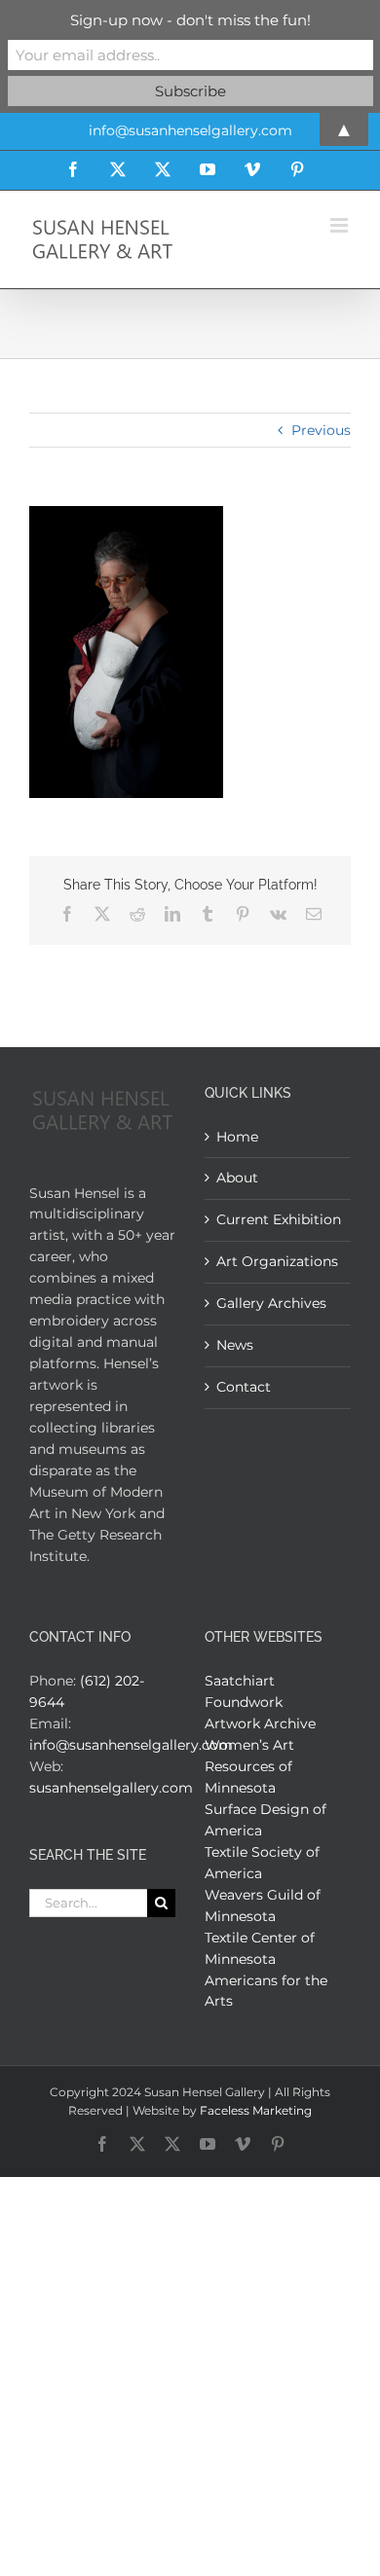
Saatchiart (240, 1681)
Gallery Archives (271, 1303)
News (235, 1345)
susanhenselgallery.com (111, 1788)
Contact (244, 1387)
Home (237, 1137)
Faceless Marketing (256, 2110)
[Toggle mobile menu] (341, 225)
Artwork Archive (260, 1723)
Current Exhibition (279, 1219)
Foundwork (244, 1702)
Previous (321, 430)
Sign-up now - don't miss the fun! (190, 20)
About (237, 1178)
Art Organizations (277, 1261)
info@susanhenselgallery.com (131, 1745)
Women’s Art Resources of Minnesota (249, 1766)
